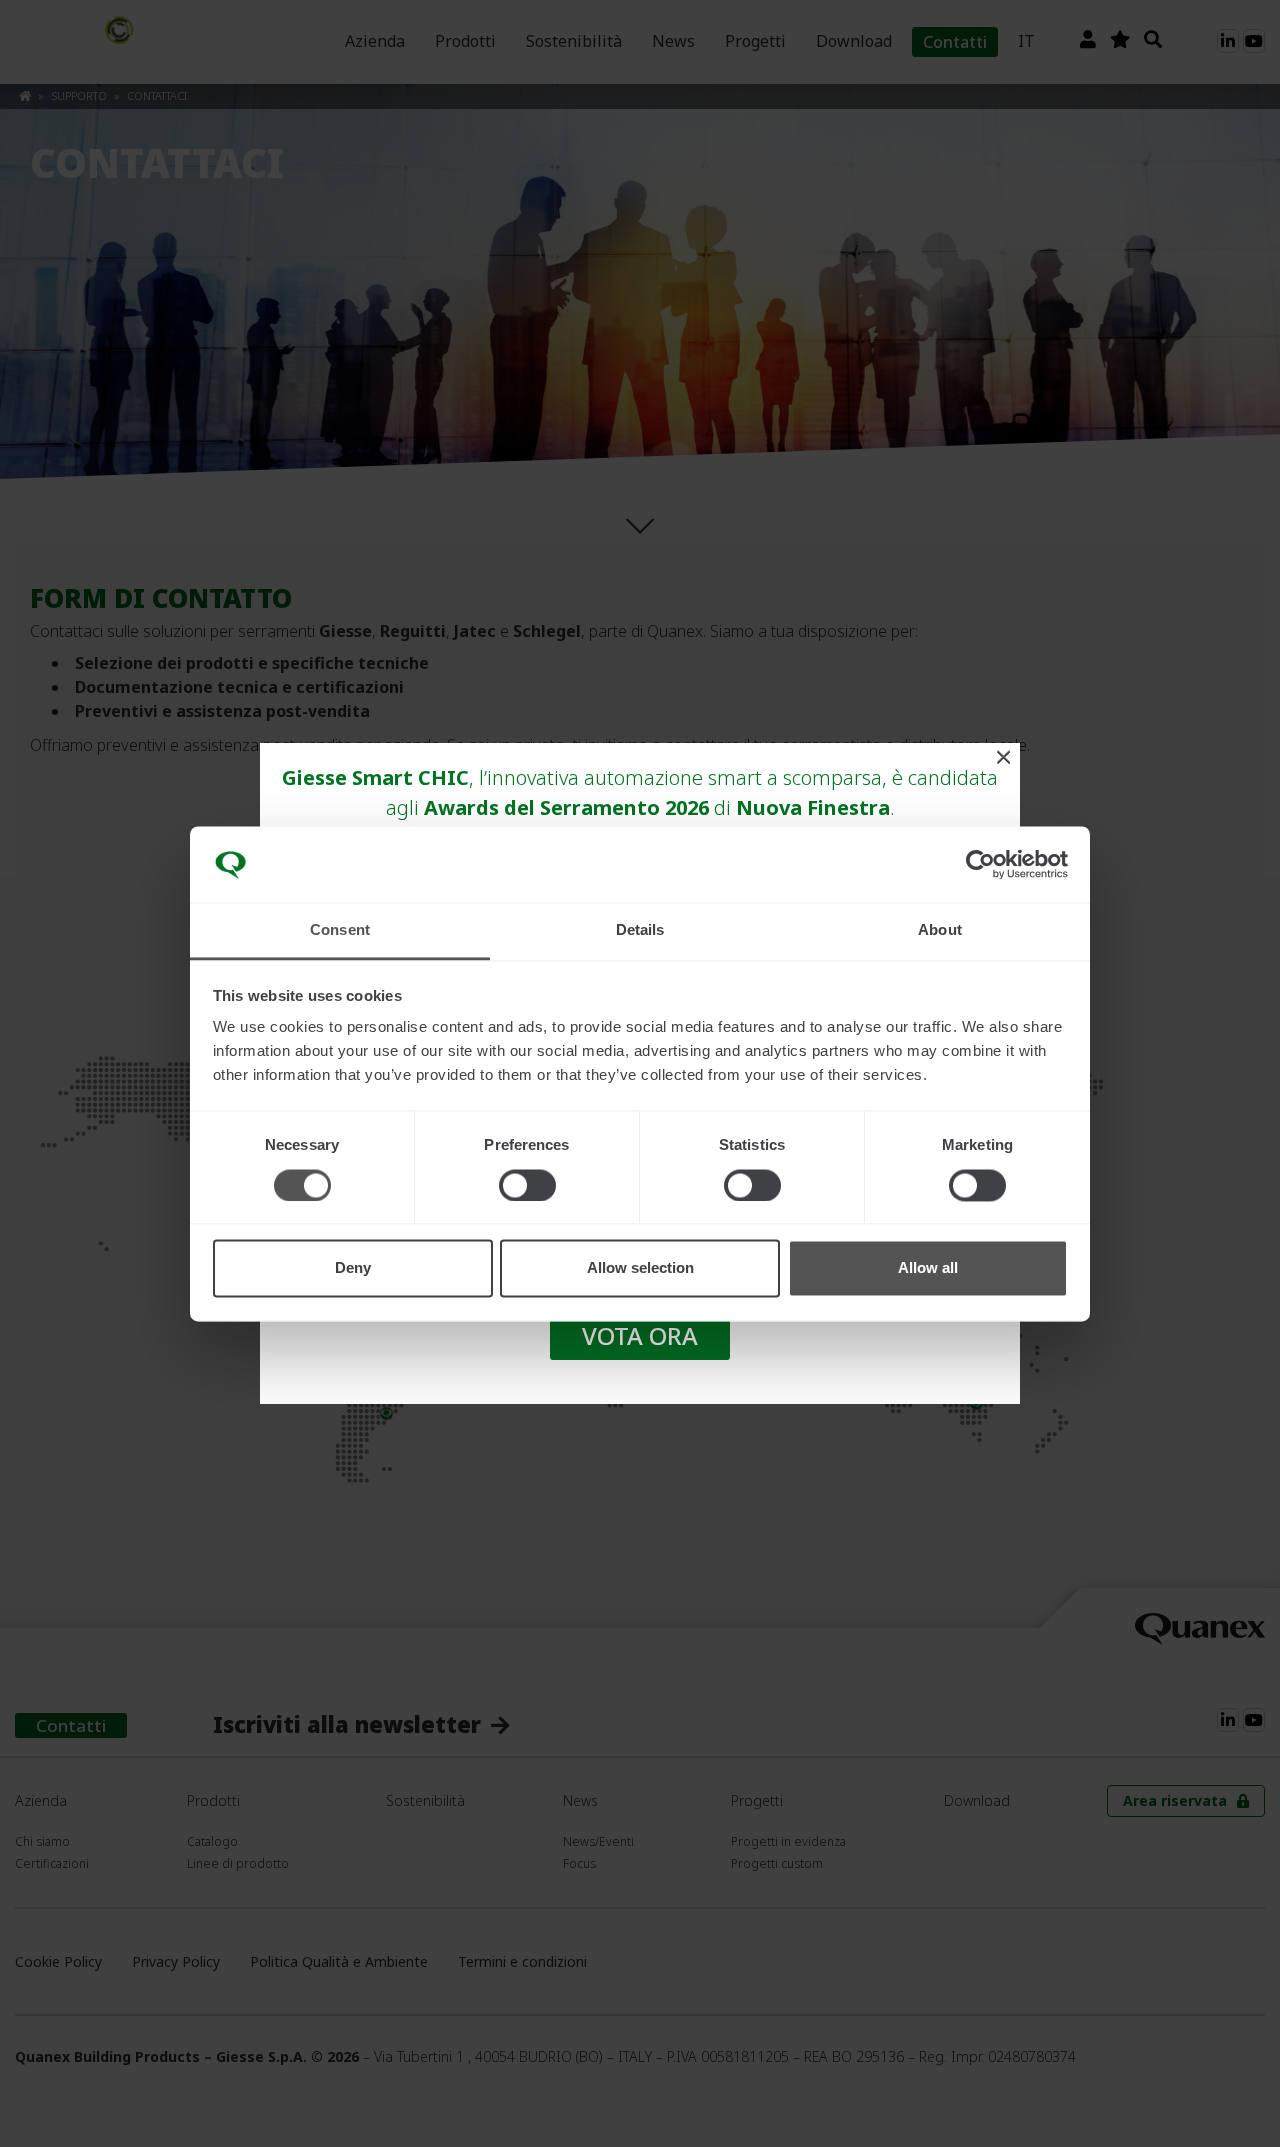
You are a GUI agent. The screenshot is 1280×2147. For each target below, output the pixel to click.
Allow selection (640, 1268)
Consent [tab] (340, 930)
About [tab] (940, 930)
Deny (353, 1268)
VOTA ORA (640, 1335)
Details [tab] (640, 930)
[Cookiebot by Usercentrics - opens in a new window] (980, 864)
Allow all (928, 1268)
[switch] (527, 1185)
